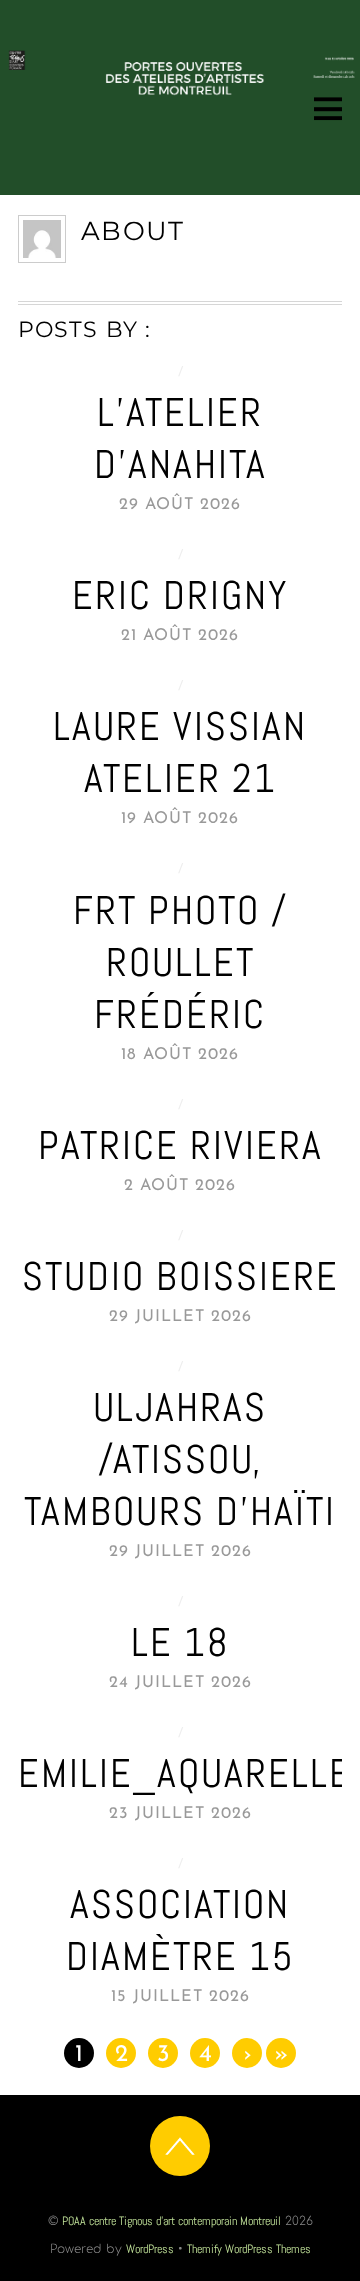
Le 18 (180, 1642)
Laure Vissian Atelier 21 (180, 752)
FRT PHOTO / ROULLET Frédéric (180, 962)
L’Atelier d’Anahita (180, 438)
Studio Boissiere (180, 1276)
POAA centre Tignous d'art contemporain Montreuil (171, 2221)
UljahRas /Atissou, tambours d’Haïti (180, 1459)
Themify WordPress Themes (249, 2249)
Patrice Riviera (180, 1145)
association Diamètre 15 (180, 1930)
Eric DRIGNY (180, 595)
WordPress (150, 2249)
